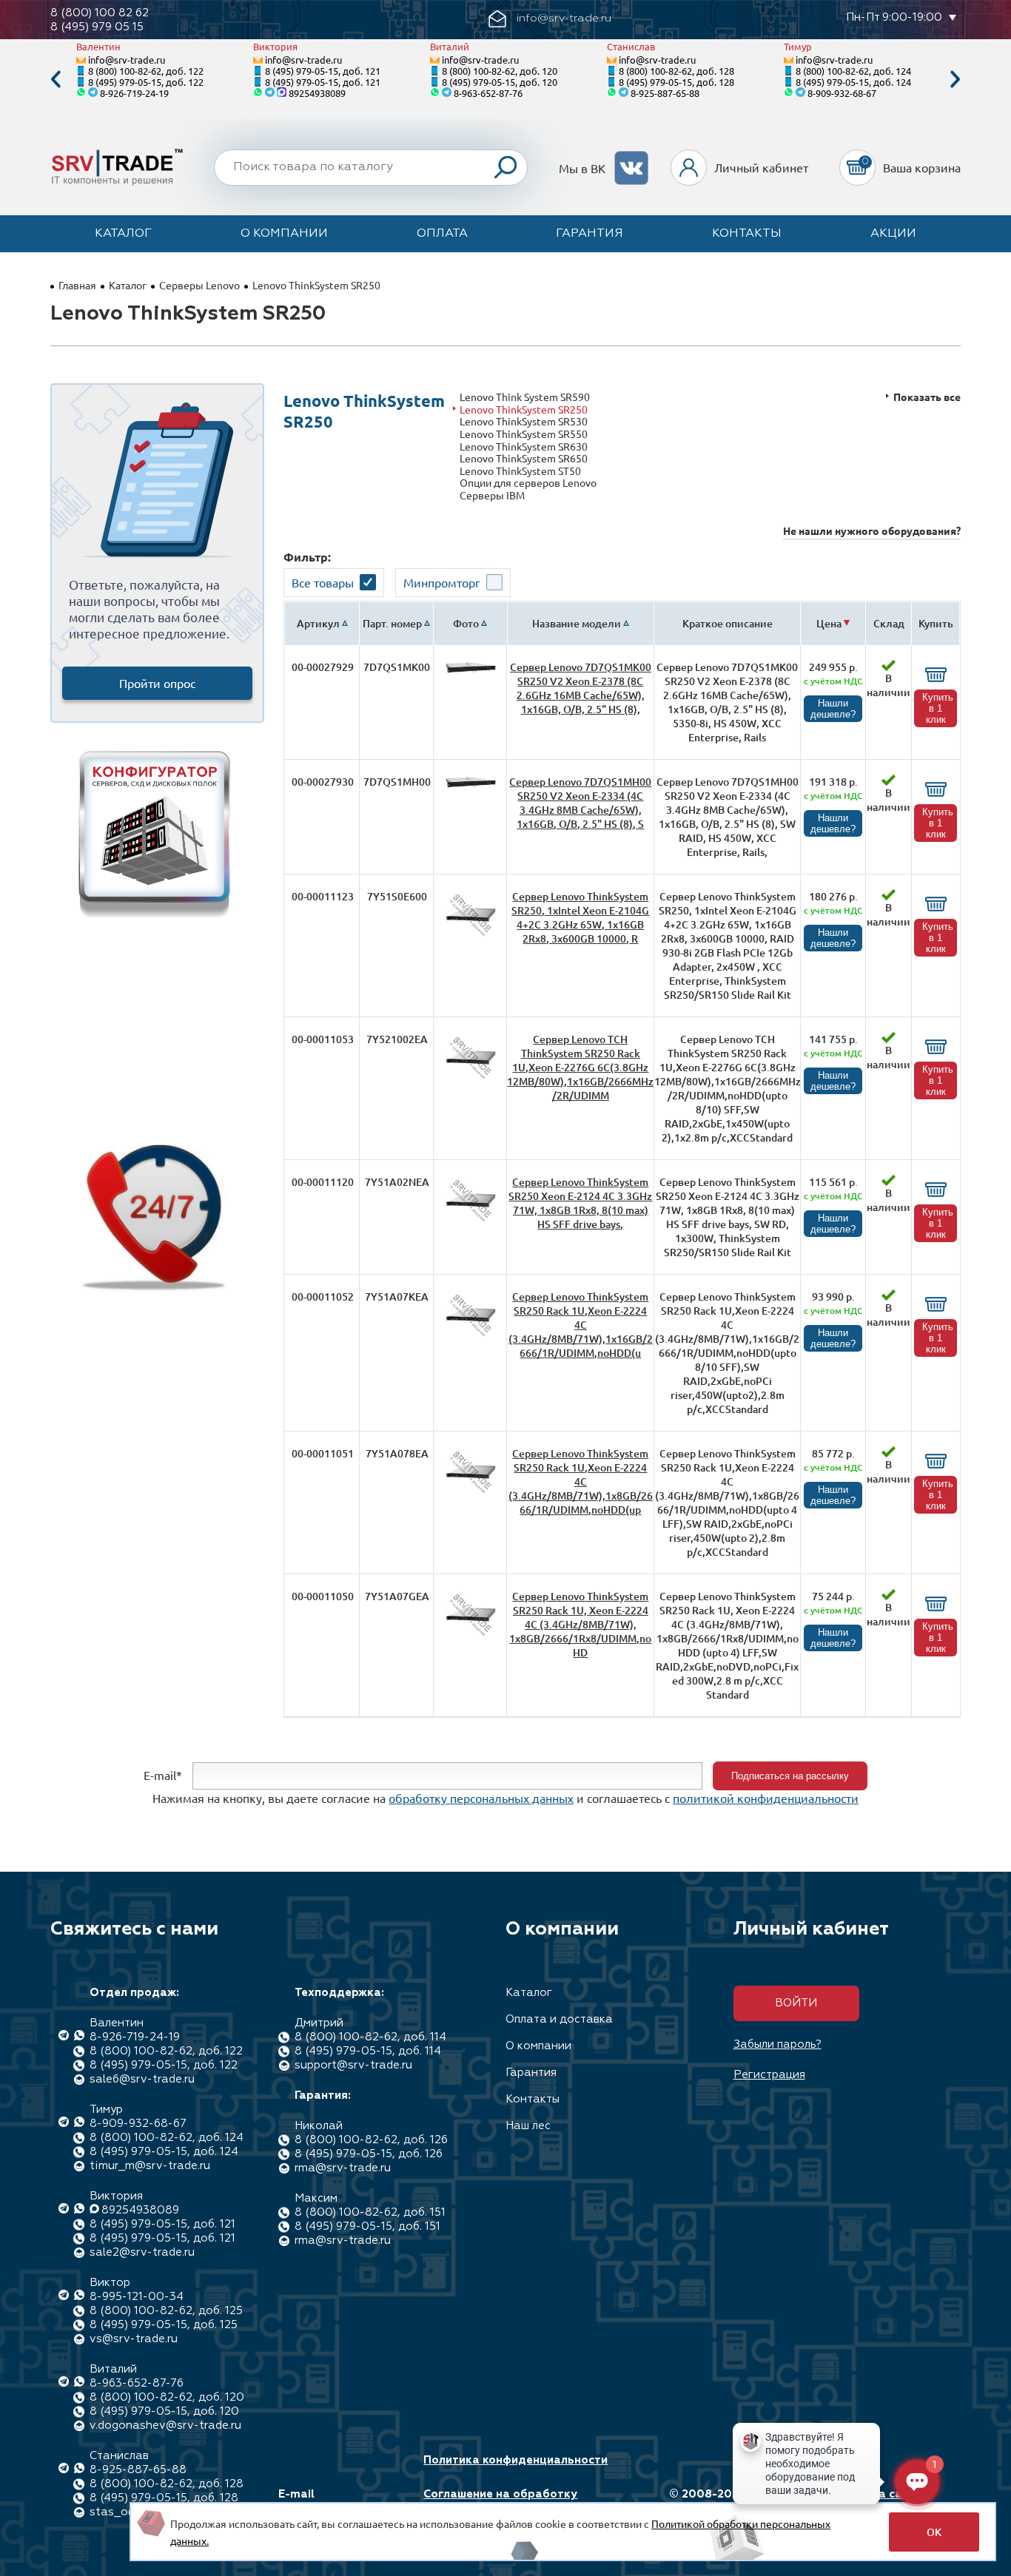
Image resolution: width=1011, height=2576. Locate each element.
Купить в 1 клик (938, 708)
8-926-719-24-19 (134, 93)
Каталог (123, 234)
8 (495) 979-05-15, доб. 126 (369, 2154)
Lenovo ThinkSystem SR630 (524, 446)
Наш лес (528, 2126)
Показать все (927, 397)
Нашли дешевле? (833, 709)
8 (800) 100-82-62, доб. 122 (146, 71)
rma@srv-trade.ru (343, 2168)
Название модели (577, 623)
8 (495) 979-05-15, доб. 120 (500, 82)
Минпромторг (442, 582)
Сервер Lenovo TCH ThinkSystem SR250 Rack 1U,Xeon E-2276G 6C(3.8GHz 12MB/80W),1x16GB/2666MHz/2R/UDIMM (580, 1067)
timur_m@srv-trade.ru (150, 2166)
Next (955, 80)
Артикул (318, 623)
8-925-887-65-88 (665, 93)
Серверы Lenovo (199, 285)
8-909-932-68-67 (842, 93)
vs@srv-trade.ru (134, 2339)
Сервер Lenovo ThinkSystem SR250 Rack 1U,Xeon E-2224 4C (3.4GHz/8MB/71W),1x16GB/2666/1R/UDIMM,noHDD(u (581, 1325)
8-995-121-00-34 (137, 2297)
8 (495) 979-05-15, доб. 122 (146, 82)
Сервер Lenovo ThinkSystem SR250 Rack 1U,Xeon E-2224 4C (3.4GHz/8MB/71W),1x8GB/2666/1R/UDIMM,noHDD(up (581, 1481)
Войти (796, 2003)
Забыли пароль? (777, 2044)
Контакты (747, 234)
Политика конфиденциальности (515, 2460)
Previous (56, 80)
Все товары (323, 582)
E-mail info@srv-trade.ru (330, 2501)
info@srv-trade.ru (127, 60)
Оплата (442, 234)
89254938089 (317, 93)
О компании (284, 234)
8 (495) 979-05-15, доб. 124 (853, 82)
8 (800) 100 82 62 (100, 13)
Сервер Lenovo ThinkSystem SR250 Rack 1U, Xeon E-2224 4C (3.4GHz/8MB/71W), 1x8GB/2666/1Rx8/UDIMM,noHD (580, 1624)
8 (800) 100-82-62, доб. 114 (370, 2037)
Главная (77, 285)
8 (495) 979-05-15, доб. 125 (164, 2325)
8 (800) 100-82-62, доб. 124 (853, 71)
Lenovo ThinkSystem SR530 (524, 421)
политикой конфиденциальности (766, 1798)
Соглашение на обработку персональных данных (500, 2501)
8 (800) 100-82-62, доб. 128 (676, 71)
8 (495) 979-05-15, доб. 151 (367, 2226)
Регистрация (769, 2075)
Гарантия (590, 234)
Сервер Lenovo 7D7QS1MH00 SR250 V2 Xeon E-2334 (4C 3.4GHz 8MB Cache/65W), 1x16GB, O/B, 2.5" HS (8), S (580, 803)
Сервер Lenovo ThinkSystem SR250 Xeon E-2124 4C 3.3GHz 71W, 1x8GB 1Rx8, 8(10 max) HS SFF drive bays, (580, 1203)
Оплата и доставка (559, 2019)
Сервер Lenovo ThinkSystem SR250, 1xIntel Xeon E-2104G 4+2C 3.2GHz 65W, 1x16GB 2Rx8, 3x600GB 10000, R (580, 917)
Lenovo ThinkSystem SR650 (524, 458)
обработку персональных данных (481, 1798)
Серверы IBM (492, 495)
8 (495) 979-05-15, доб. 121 (323, 71)
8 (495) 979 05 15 (97, 27)
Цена (829, 623)
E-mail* (163, 1774)
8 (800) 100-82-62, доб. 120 (500, 71)
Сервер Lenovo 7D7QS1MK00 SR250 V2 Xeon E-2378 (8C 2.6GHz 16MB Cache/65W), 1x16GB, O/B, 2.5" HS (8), (581, 688)
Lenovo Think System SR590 (525, 397)
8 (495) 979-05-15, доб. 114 (368, 2051)
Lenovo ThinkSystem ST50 (520, 471)
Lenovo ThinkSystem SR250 (524, 409)
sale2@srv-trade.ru (142, 2252)
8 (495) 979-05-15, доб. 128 (676, 82)
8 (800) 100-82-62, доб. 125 (166, 2311)
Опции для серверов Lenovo (528, 483)
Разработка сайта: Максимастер (870, 2501)
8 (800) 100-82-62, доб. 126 (371, 2140)
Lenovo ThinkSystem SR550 (524, 434)
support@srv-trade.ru (353, 2065)
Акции (893, 234)
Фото (466, 623)
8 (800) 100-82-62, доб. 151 (370, 2212)
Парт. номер (392, 623)
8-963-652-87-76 (488, 93)
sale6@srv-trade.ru (142, 2079)
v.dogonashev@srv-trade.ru (165, 2425)
